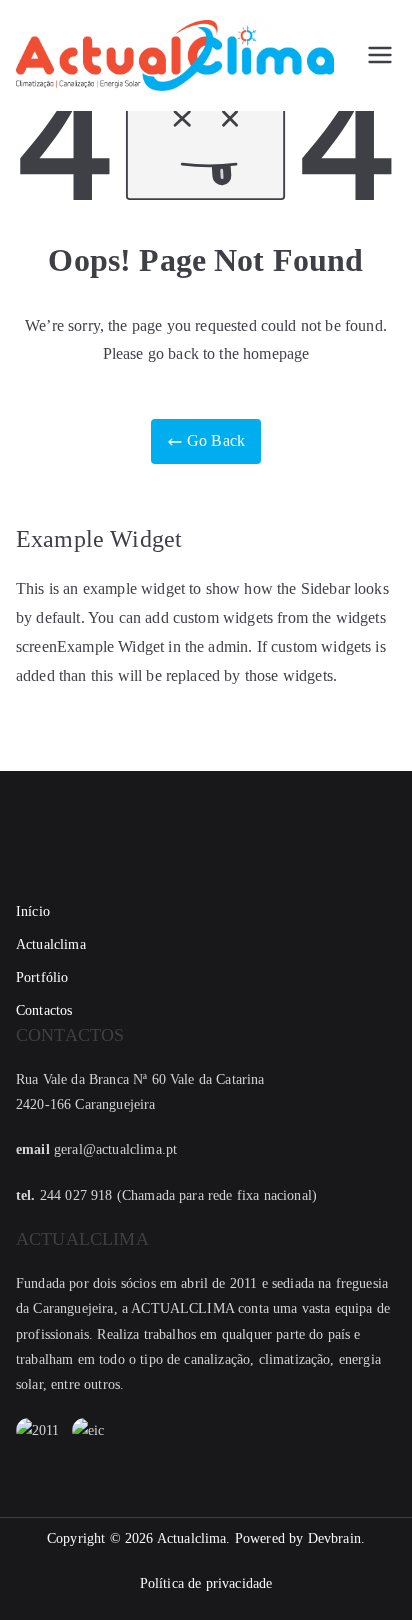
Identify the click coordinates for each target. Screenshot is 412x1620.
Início (33, 911)
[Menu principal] (380, 55)
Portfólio (42, 977)
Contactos (44, 1010)
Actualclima (51, 944)
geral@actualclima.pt (115, 1149)
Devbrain (334, 1538)
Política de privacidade (206, 1583)
